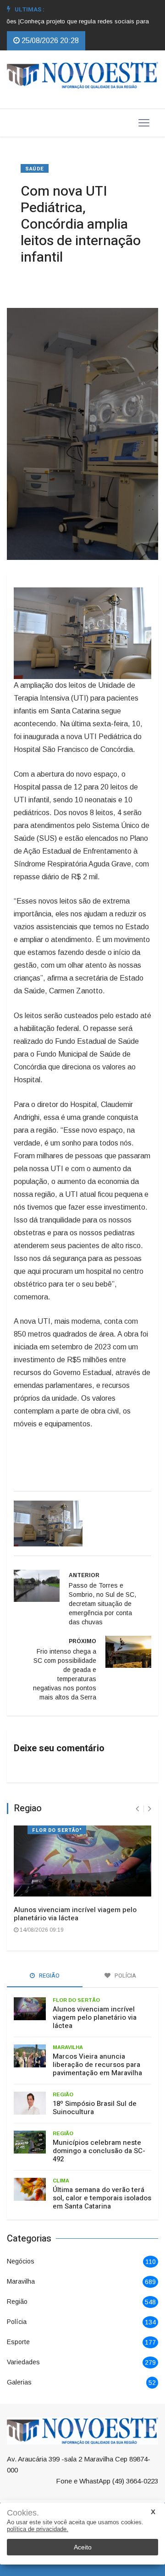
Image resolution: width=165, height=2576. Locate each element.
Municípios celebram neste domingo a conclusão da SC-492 (99, 2151)
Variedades (23, 2362)
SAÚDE (35, 169)
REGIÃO (63, 2094)
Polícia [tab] (125, 1976)
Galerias (19, 2382)
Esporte (18, 2342)
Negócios (21, 2261)
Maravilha (21, 2281)
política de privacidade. (38, 2529)
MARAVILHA (68, 2047)
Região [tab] (49, 1976)
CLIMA (61, 2181)
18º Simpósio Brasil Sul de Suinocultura (95, 2108)
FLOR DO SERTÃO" (57, 1830)
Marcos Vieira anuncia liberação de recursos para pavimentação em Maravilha (97, 2065)
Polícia (17, 2322)
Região (17, 2302)
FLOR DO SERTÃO (76, 2000)
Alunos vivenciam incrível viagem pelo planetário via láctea (75, 1914)
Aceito (83, 2547)
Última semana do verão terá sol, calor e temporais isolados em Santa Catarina (102, 2198)
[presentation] (137, 1809)
